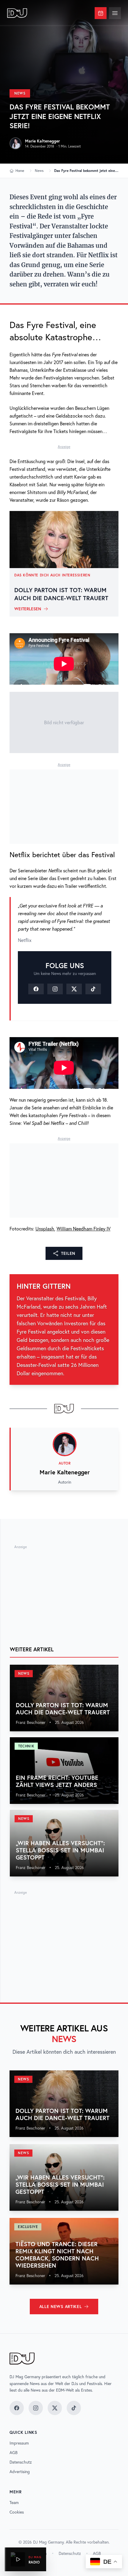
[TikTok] (93, 989)
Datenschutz (21, 2462)
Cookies (17, 2512)
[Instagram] (55, 989)
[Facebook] (36, 989)
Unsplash (45, 1229)
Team (14, 2503)
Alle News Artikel (61, 2307)
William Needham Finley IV (83, 1229)
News (20, 93)
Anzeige (64, 447)
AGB (14, 2453)
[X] (74, 989)
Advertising (20, 2472)
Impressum (19, 2443)
